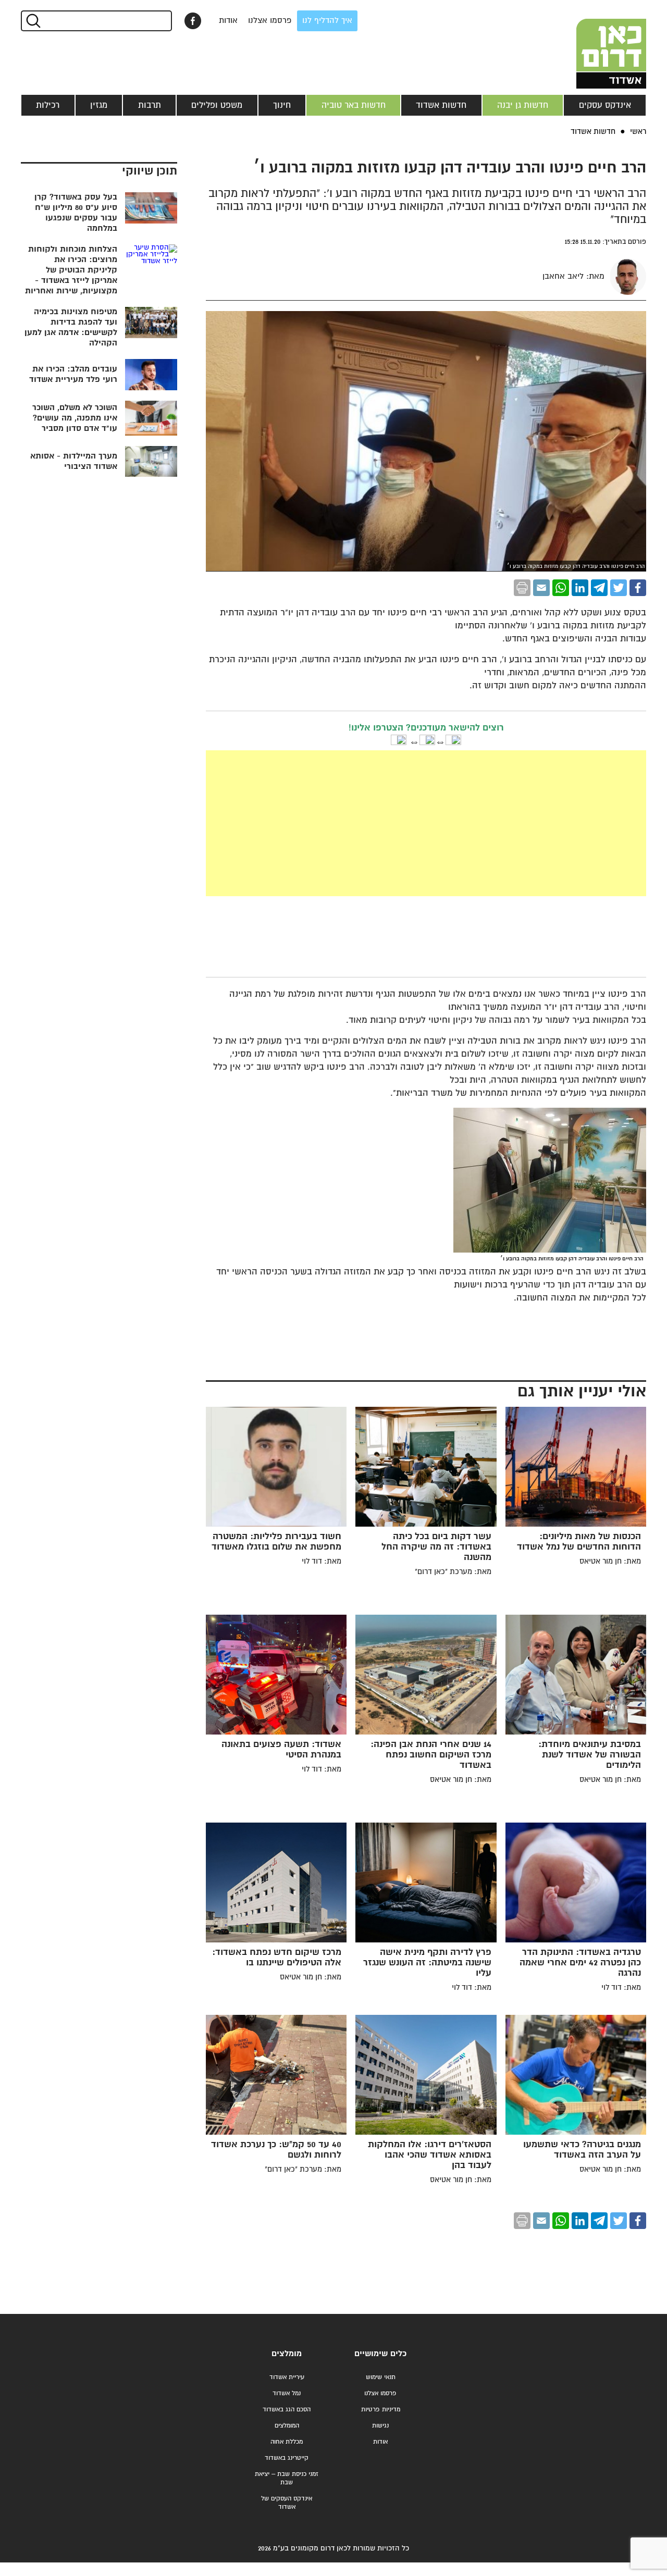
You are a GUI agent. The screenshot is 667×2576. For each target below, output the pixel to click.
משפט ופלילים (217, 105)
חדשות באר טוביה (354, 105)
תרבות (150, 105)
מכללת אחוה (287, 2442)
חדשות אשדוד (441, 105)
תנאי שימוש (381, 2377)
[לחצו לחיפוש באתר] (33, 21)
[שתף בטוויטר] (619, 588)
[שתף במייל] (541, 588)
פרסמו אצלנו (270, 21)
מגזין (99, 105)
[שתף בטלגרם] (599, 588)
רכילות (48, 105)
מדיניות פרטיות (381, 2410)
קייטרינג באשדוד (287, 2458)
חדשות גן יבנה (523, 105)
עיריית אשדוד (287, 2377)
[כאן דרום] (594, 44)
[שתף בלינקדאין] (580, 588)
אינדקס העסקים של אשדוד (287, 2503)
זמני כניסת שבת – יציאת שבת (287, 2478)
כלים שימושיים (380, 2354)
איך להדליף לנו (327, 21)
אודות (228, 21)
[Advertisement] (348, 823)
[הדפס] (522, 588)
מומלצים (287, 2354)
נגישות (380, 2426)
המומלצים (287, 2426)
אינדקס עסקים (605, 105)
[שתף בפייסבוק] (193, 21)
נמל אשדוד (287, 2393)
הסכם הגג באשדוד (287, 2410)
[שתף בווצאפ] (561, 588)
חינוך (282, 105)
